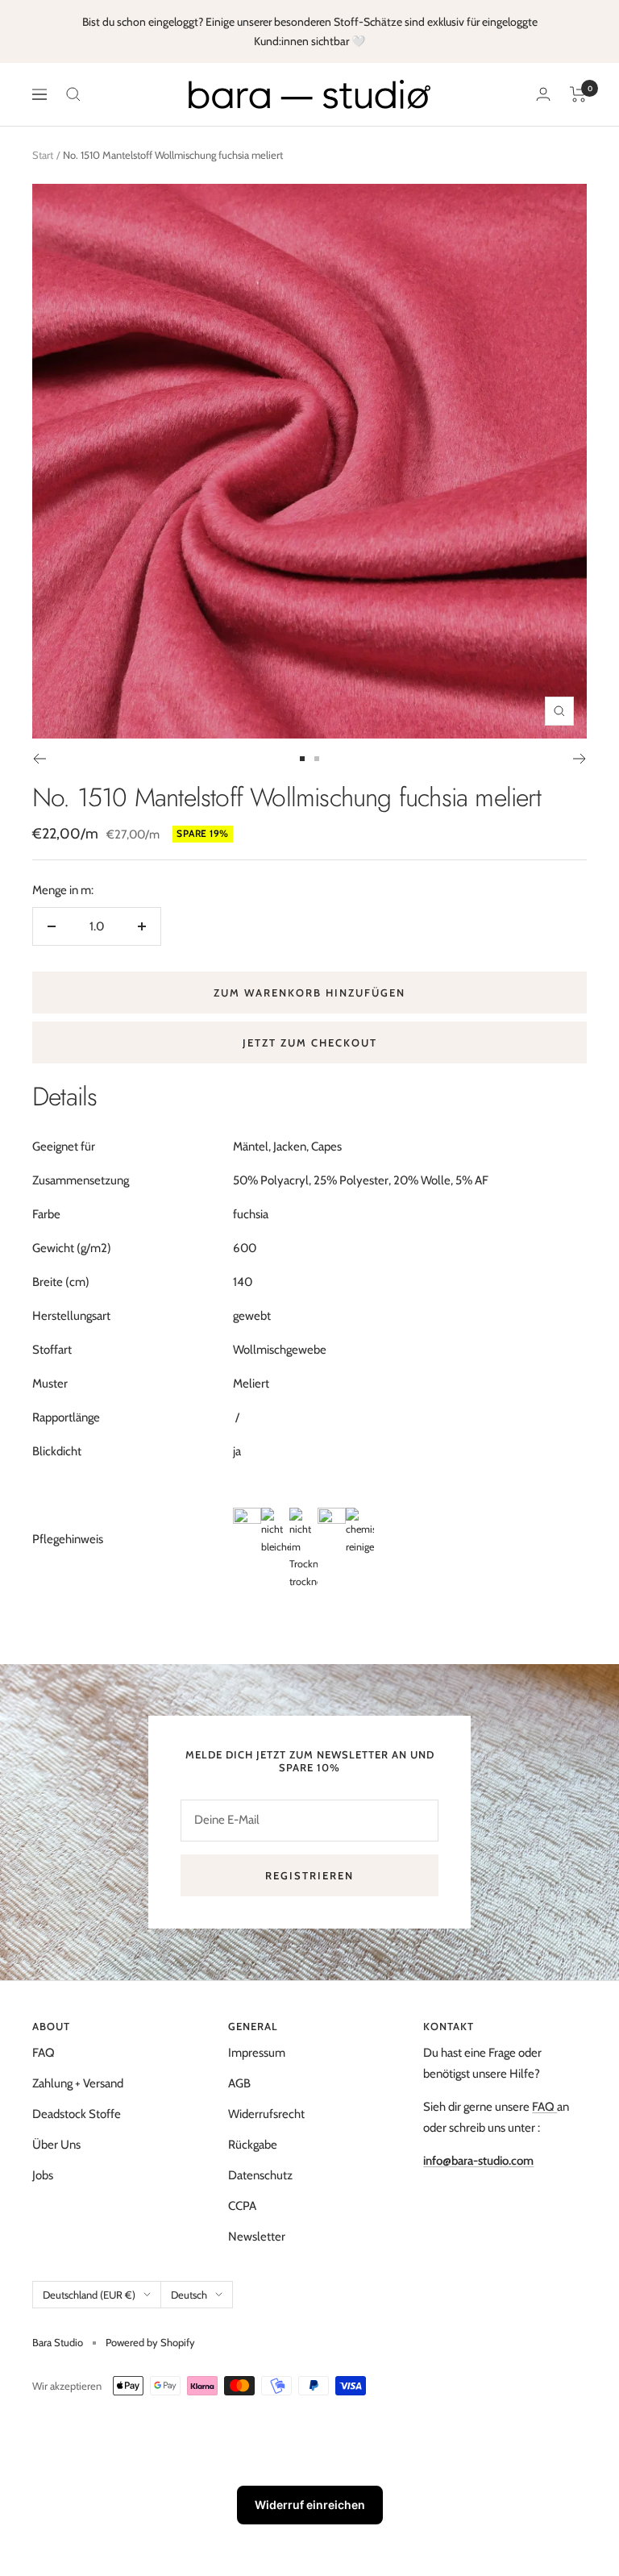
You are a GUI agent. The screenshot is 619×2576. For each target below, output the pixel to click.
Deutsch (189, 2295)
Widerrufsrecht (266, 2114)
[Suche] (73, 94)
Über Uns (56, 2145)
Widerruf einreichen (310, 2505)
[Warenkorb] (578, 94)
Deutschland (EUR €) (89, 2295)
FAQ (44, 2053)
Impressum (257, 2053)
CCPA (242, 2206)
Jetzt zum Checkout (310, 1042)
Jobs (43, 2175)
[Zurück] (39, 759)
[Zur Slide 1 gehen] (302, 759)
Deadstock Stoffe (77, 2114)
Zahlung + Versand (78, 2083)
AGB (239, 2083)
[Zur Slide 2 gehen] (317, 759)
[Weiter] (580, 759)
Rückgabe (253, 2145)
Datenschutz (260, 2175)
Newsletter (257, 2237)
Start (43, 155)
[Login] (543, 94)
